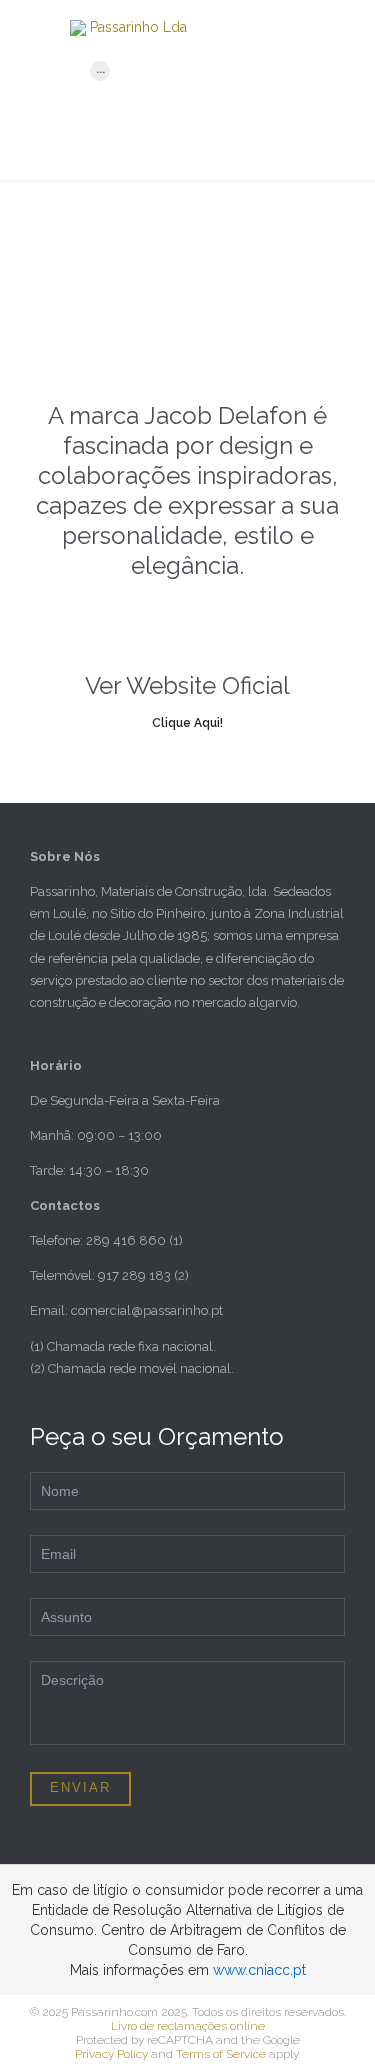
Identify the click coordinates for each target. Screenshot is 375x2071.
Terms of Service (221, 2054)
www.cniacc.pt (259, 1970)
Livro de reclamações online (188, 2026)
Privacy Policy (111, 2054)
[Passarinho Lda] (212, 28)
